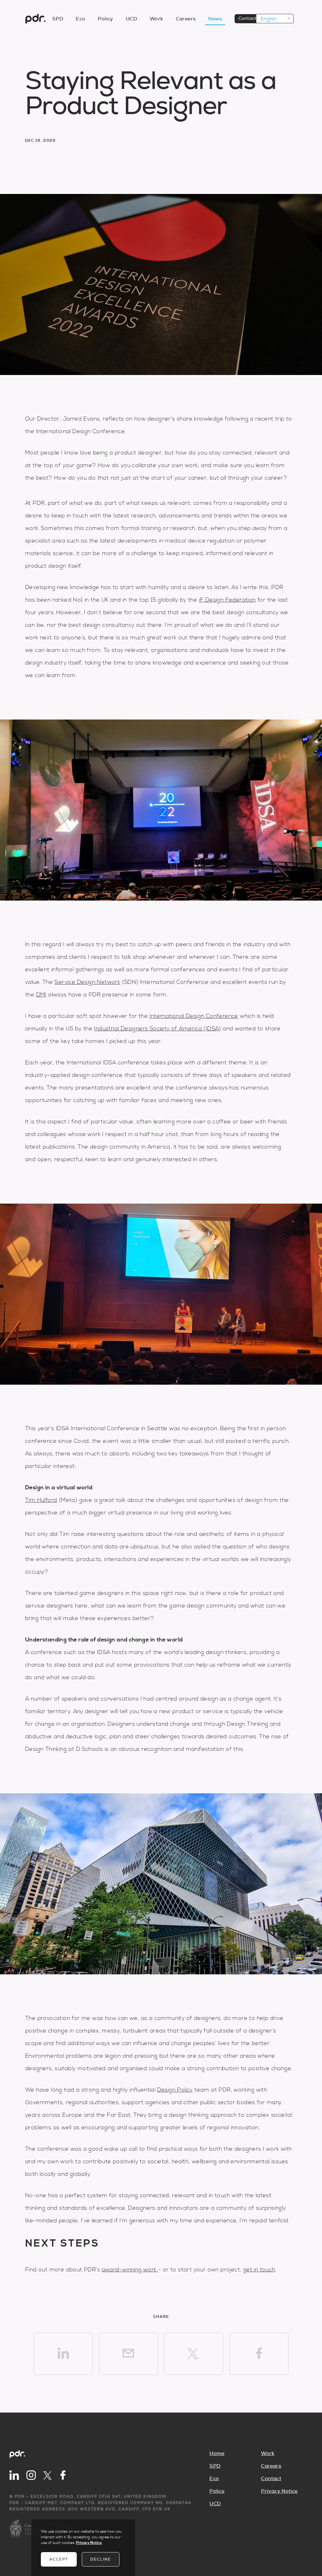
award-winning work (130, 2270)
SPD (58, 19)
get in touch (259, 2270)
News (215, 19)
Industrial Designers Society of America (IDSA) (157, 1029)
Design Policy (175, 2090)
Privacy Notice (279, 2491)
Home (217, 2453)
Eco (80, 19)
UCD (131, 19)
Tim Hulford (41, 1500)
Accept (59, 2559)
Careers (186, 19)
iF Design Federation (228, 600)
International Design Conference (194, 1016)
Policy (105, 19)
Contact (247, 19)
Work (156, 19)
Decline (101, 2559)
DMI (41, 995)
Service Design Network (87, 982)
